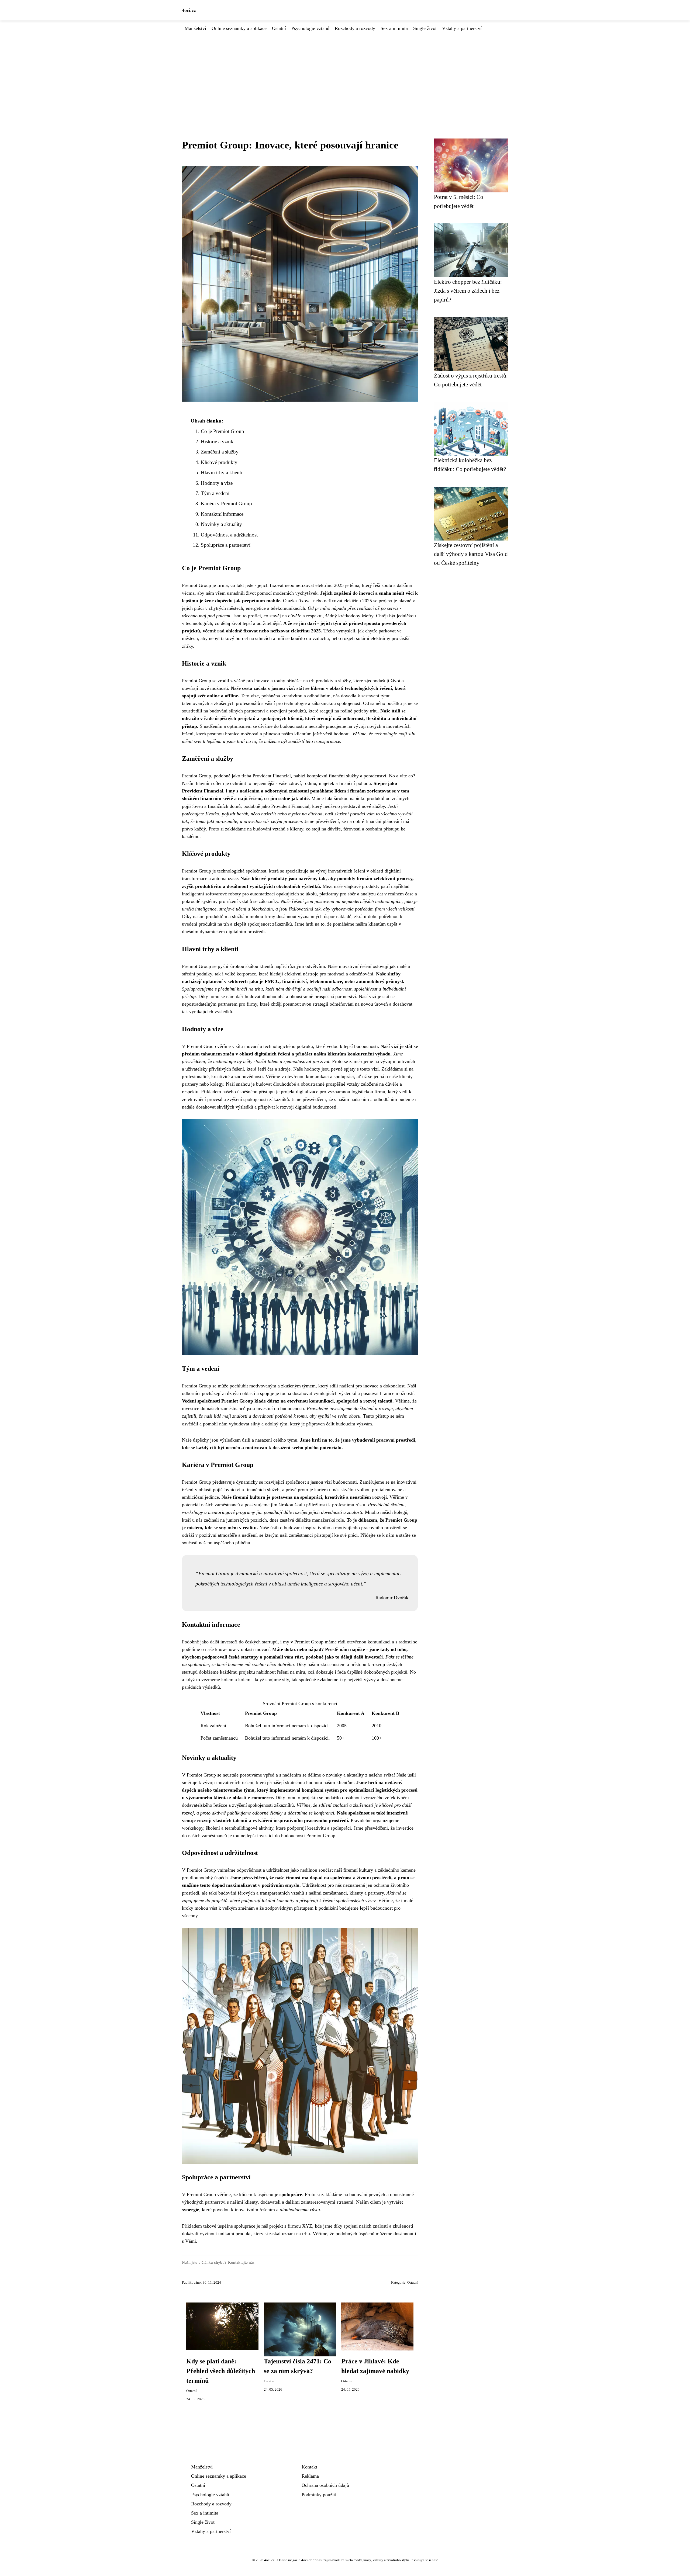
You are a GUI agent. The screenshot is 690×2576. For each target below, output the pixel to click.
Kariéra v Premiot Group (226, 503)
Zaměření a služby (220, 452)
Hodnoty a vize (217, 483)
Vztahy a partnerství (462, 28)
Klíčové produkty (219, 462)
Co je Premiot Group (222, 431)
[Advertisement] (345, 72)
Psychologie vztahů (310, 28)
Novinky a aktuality (221, 524)
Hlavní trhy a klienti (222, 472)
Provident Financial (290, 806)
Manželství (195, 28)
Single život (425, 28)
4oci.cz (189, 10)
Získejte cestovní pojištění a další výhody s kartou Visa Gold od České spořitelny (471, 554)
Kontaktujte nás (241, 2262)
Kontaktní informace (222, 514)
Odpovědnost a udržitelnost (229, 535)
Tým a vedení (215, 493)
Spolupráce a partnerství (226, 545)
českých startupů (261, 1642)
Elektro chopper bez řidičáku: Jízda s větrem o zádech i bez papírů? (468, 291)
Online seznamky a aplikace (239, 28)
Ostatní (279, 28)
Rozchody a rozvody (355, 28)
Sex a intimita (394, 28)
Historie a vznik (217, 442)
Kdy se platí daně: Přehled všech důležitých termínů (221, 2371)
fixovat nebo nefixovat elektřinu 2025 (307, 585)
